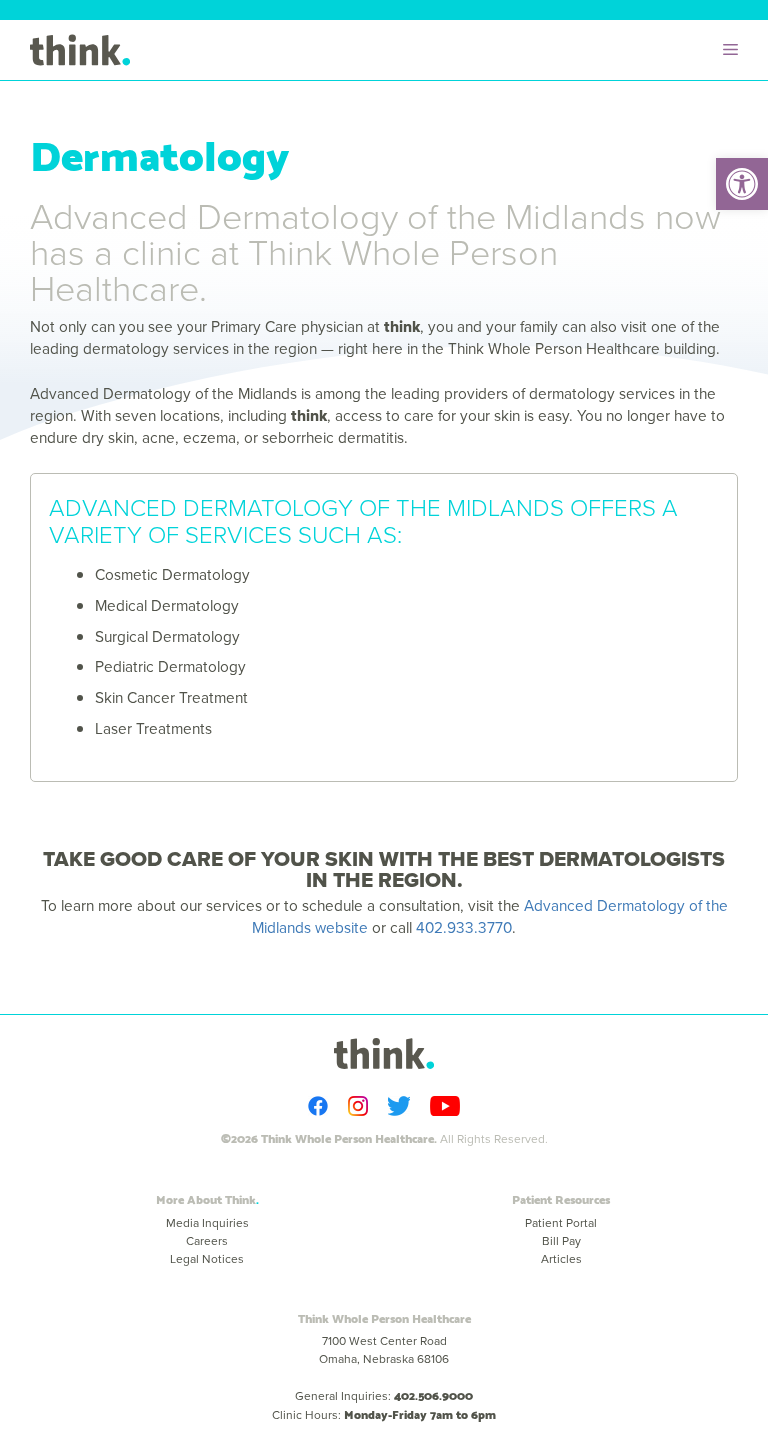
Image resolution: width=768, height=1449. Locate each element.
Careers (207, 1241)
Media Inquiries (207, 1223)
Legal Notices (207, 1259)
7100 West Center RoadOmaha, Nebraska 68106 (384, 1349)
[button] (742, 184)
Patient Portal (561, 1223)
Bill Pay (561, 1241)
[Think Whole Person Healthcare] (80, 50)
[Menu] (735, 50)
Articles (561, 1259)
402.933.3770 (464, 927)
